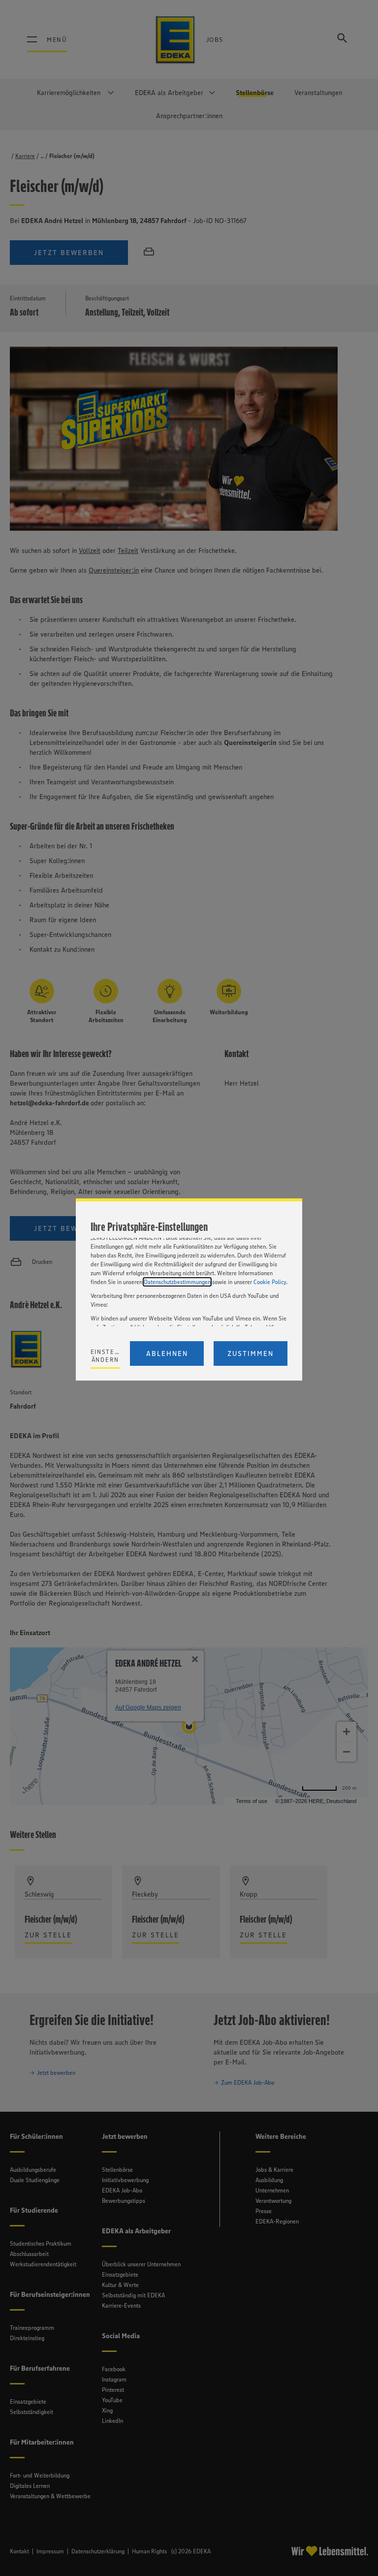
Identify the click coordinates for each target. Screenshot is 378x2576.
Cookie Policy (270, 1282)
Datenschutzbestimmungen (177, 1282)
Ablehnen (167, 1353)
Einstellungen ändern (106, 1356)
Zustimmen (251, 1353)
